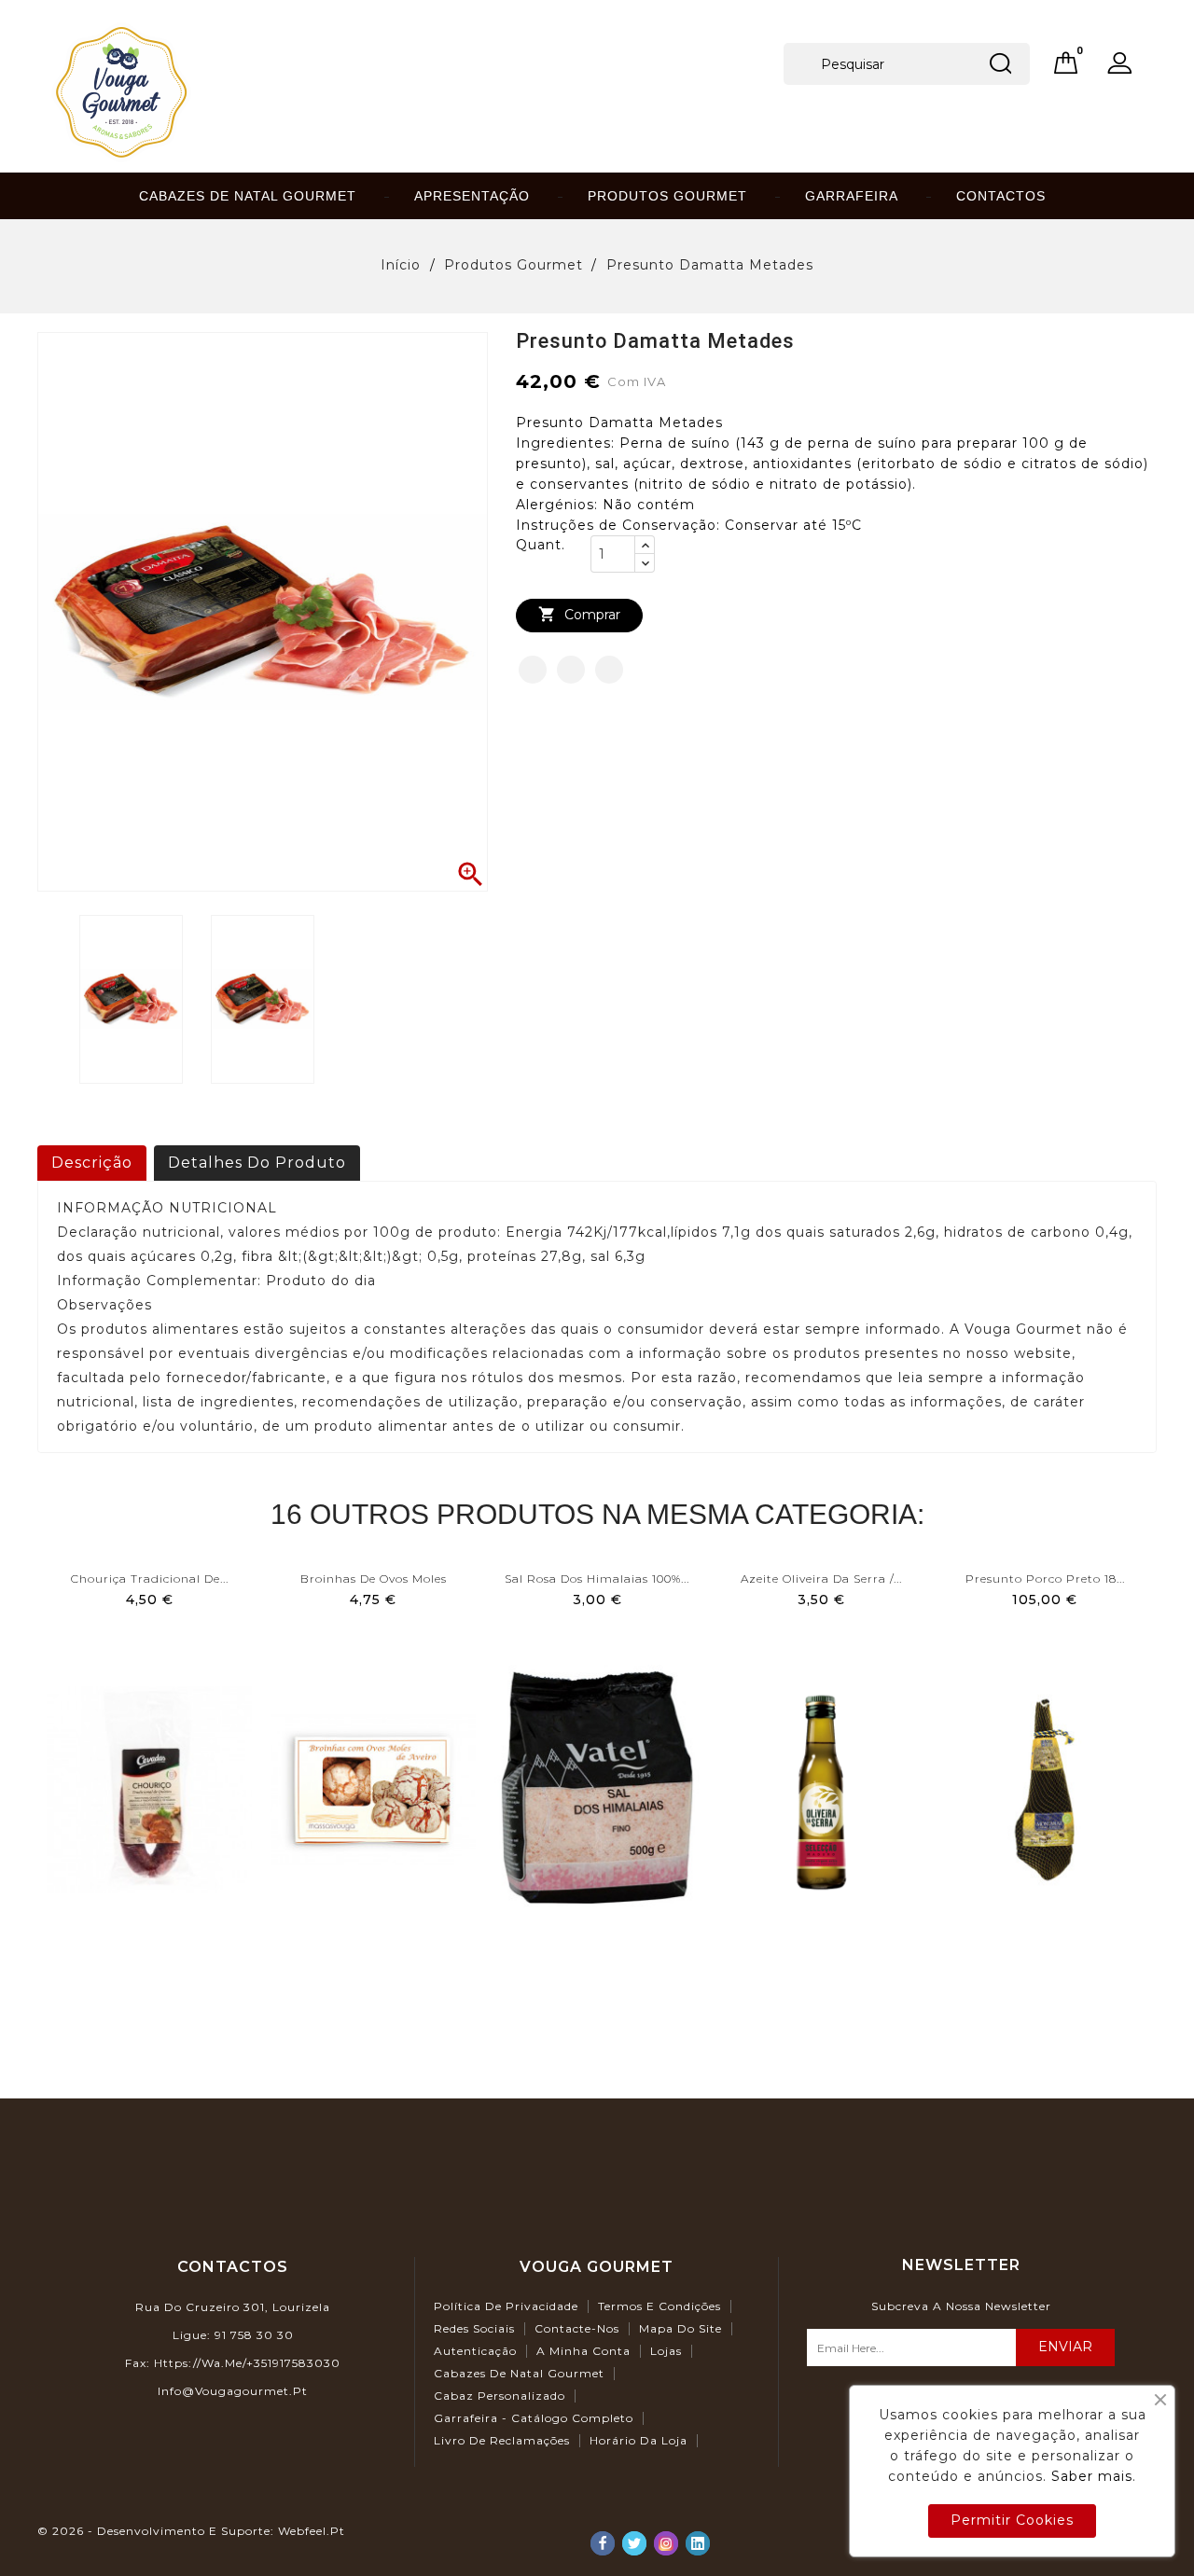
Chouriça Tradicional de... (150, 1579)
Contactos (1001, 196)
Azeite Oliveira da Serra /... (821, 1579)
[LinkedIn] (698, 2543)
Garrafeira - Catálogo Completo (534, 2418)
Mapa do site (680, 2328)
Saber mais (1092, 2476)
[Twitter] (634, 2543)
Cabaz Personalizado (500, 2396)
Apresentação (472, 196)
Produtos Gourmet (667, 196)
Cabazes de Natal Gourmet (248, 196)
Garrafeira (852, 196)
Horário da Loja (639, 2440)
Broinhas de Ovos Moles (374, 1579)
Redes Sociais (474, 2328)
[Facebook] (603, 2543)
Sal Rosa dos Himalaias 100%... (597, 1579)
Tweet (571, 670)
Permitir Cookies (1012, 2520)
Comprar (579, 614)
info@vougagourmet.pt (233, 2391)
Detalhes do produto (257, 1163)
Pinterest (609, 670)
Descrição (92, 1163)
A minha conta (583, 2351)
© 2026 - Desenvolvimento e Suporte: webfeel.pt (191, 2531)
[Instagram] (666, 2543)
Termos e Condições (659, 2306)
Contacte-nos (577, 2328)
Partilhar (533, 670)
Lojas (666, 2351)
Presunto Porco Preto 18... (1045, 1579)
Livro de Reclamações (502, 2440)
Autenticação (475, 2351)
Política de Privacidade (506, 2306)
